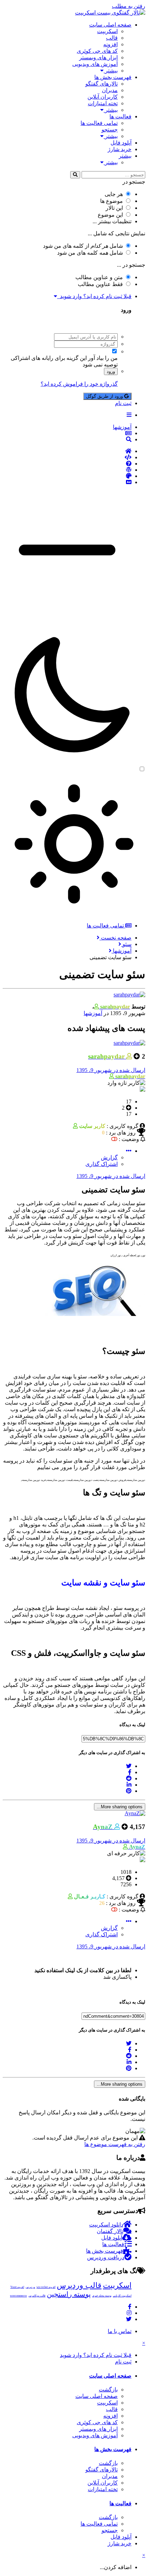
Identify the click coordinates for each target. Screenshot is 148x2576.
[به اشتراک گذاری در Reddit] (129, 1778)
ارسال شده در (111, 1070)
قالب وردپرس (79, 2285)
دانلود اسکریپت (106, 2225)
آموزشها (93, 1013)
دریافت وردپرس (106, 2257)
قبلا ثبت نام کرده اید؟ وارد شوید (94, 296)
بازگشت (108, 2390)
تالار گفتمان (110, 2231)
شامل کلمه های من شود (90, 253)
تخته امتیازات (103, 103)
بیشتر (111, 71)
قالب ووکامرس (37, 2296)
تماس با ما (120, 2331)
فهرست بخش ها (113, 77)
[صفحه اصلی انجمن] (67, 451)
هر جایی (114, 194)
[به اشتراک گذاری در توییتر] (129, 1766)
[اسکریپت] (67, 458)
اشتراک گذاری (102, 1164)
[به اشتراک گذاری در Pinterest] (129, 1791)
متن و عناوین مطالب (99, 277)
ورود (111, 371)
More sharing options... (120, 1807)
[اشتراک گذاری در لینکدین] (129, 1785)
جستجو (110, 130)
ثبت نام (123, 403)
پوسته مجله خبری (102, 2296)
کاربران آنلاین (103, 97)
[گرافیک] (67, 476)
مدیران (110, 90)
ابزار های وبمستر (98, 57)
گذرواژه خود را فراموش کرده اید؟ (79, 384)
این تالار (114, 208)
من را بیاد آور (103, 358)
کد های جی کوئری (97, 51)
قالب (112, 38)
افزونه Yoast (17, 2287)
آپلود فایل (121, 143)
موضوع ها (112, 201)
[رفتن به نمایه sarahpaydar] (129, 995)
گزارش (109, 1157)
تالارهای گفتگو (102, 84)
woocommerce (18, 2296)
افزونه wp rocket (46, 2287)
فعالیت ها (120, 116)
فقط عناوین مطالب (100, 284)
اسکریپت (107, 31)
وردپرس (30, 2287)
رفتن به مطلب (129, 6)
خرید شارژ (120, 149)
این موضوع (110, 215)
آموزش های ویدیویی (95, 64)
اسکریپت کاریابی (122, 2296)
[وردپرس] (67, 470)
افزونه (110, 44)
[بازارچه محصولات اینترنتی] (67, 482)
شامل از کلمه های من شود (83, 246)
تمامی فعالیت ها (99, 123)
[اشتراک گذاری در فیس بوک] (130, 1772)
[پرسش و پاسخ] (67, 464)
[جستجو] (75, 175)
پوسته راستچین (69, 2294)
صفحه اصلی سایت (110, 25)
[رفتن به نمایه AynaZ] (135, 1813)
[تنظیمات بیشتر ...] (129, 1151)
